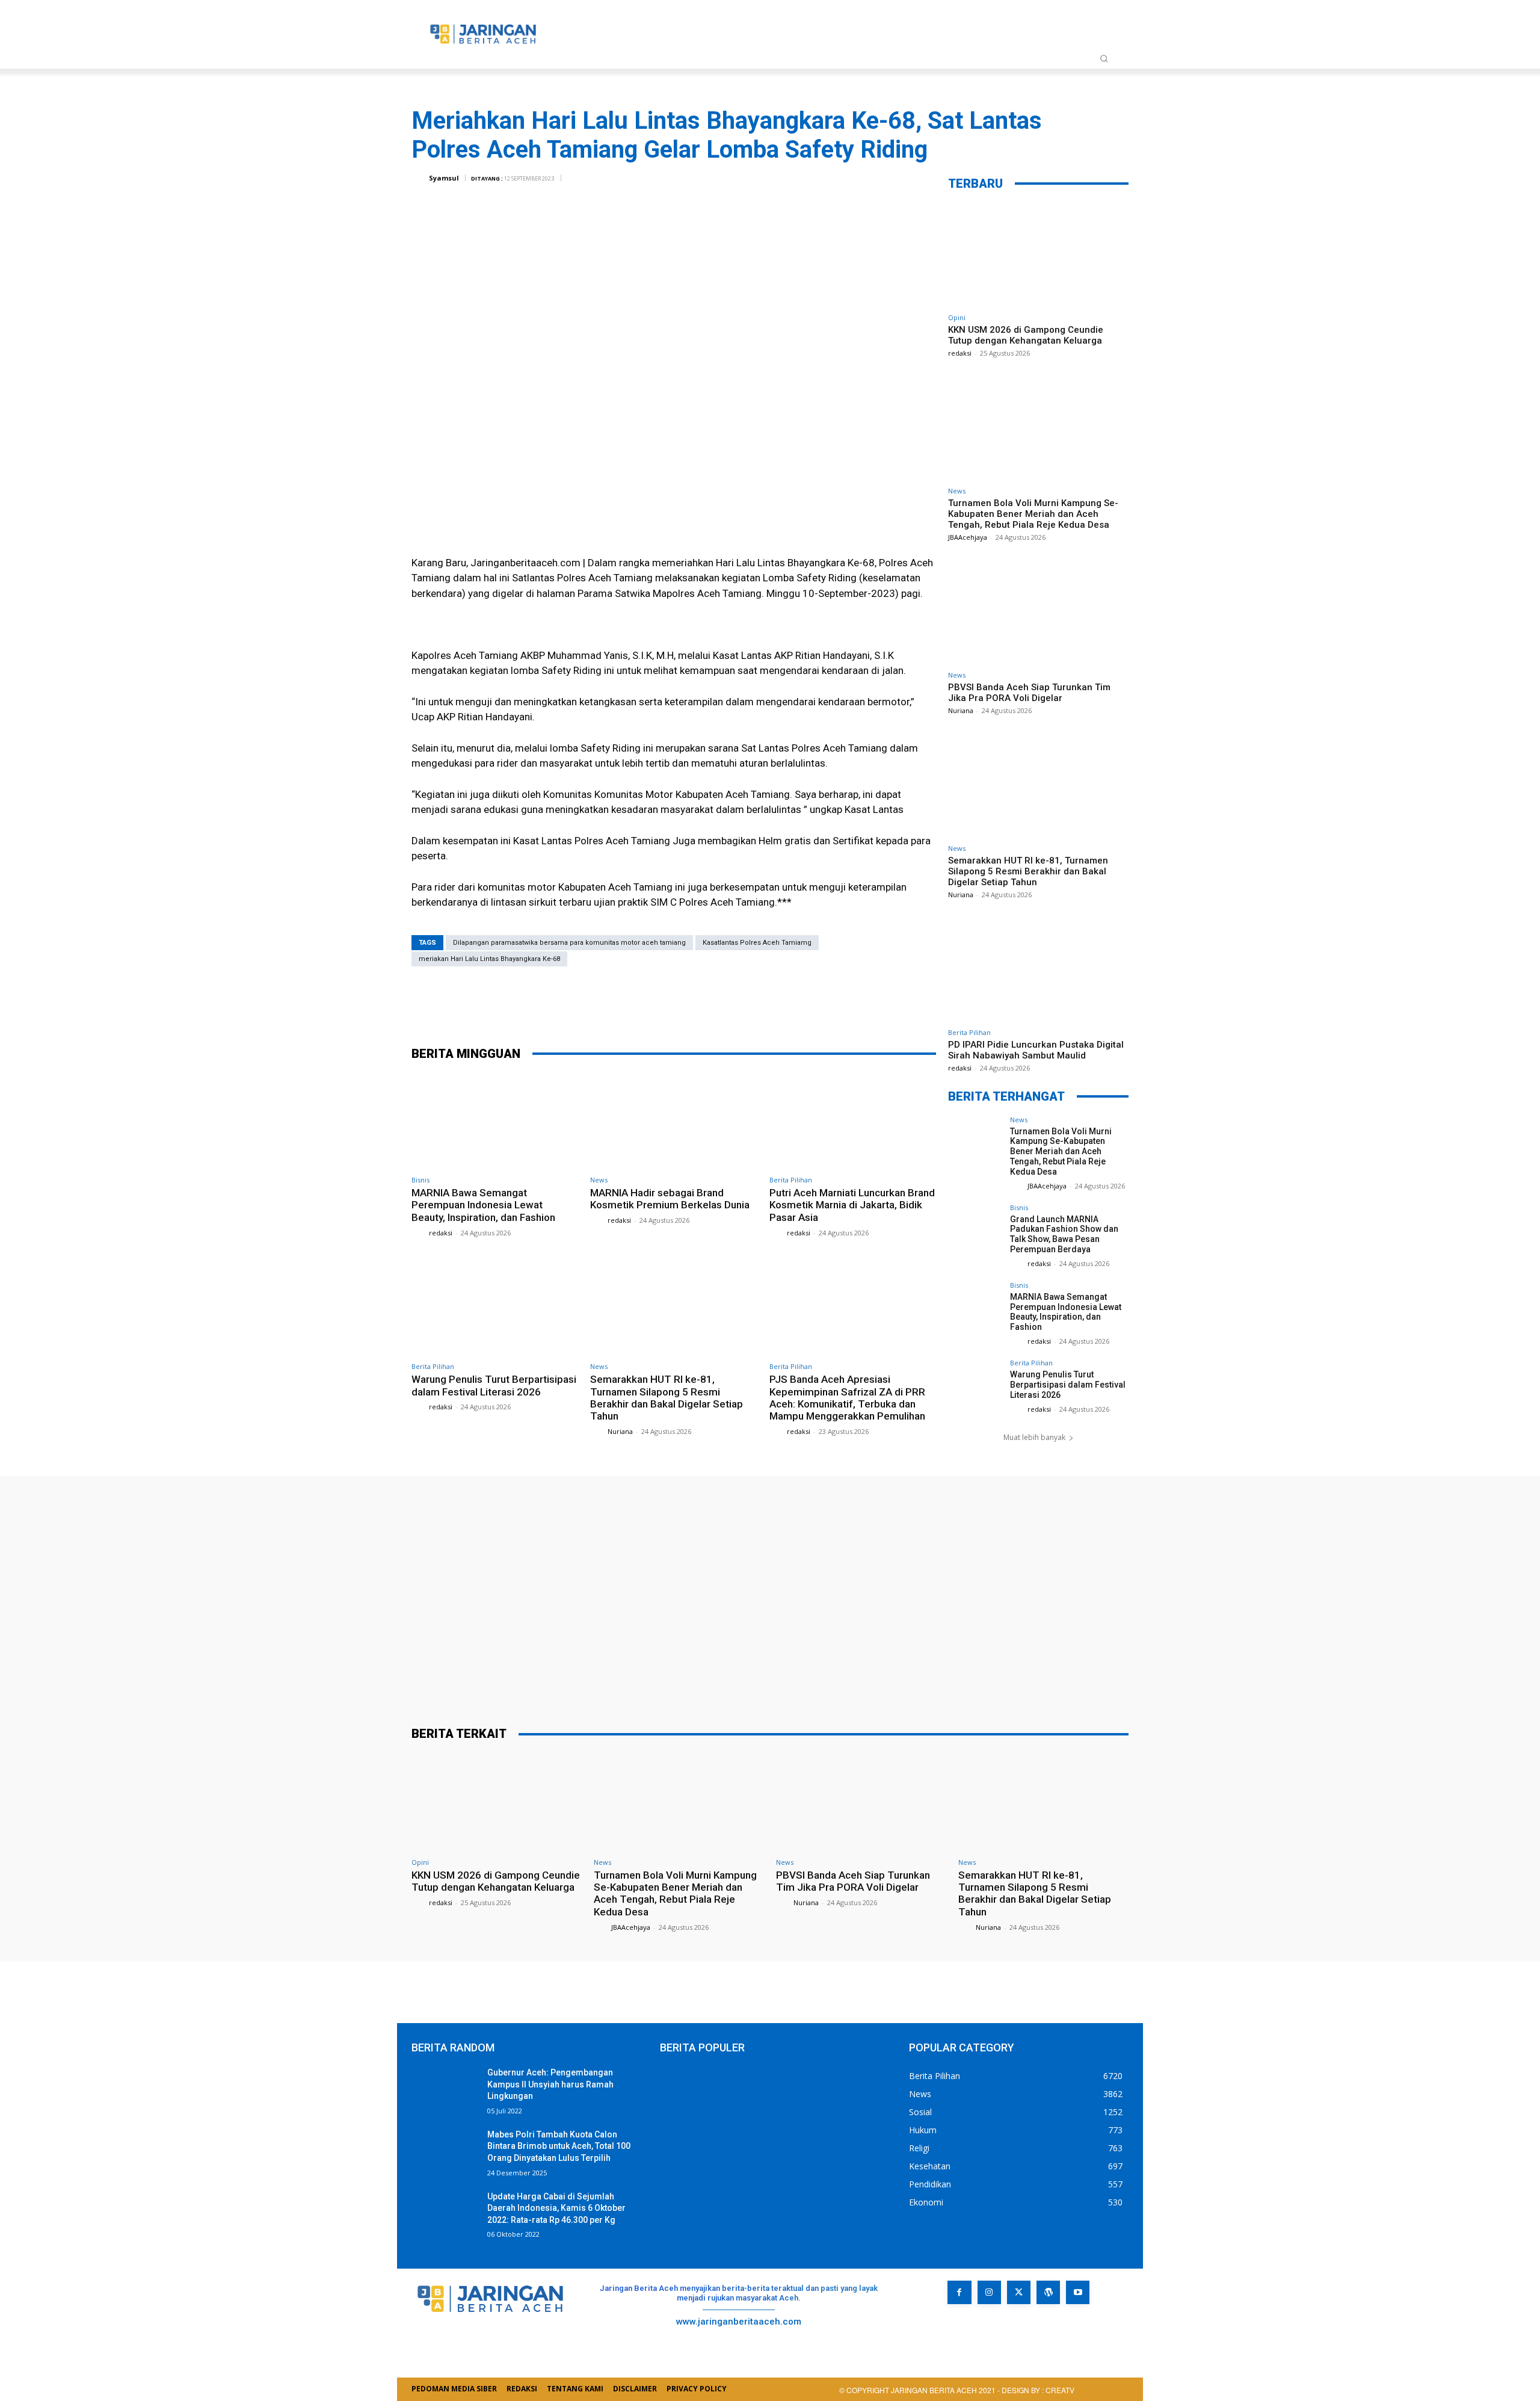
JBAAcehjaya (968, 537)
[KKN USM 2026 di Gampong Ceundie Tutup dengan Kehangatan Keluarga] (1038, 255)
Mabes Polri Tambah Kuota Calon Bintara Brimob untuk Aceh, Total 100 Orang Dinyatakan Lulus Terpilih (559, 2146)
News (599, 1180)
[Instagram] (989, 2292)
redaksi (441, 1233)
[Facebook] (629, 1004)
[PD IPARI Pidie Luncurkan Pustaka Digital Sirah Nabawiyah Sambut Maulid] (1038, 970)
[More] (774, 1004)
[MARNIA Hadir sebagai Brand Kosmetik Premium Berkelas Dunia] (673, 1121)
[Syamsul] (419, 178)
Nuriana (620, 1431)
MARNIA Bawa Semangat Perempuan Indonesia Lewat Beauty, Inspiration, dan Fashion (483, 1205)
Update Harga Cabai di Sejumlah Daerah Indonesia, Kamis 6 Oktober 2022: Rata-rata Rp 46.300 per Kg (556, 2208)
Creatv (973, 2331)
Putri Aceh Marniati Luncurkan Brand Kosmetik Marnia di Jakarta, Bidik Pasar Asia (852, 1205)
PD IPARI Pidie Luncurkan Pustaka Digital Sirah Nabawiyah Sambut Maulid (1036, 1050)
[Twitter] (665, 1004)
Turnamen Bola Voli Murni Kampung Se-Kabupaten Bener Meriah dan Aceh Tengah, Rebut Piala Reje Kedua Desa (1033, 514)
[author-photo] (419, 1232)
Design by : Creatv (1038, 2390)
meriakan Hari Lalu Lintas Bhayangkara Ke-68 (489, 959)
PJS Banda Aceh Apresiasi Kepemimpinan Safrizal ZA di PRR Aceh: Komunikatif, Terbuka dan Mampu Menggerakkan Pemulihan (847, 1398)
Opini (957, 317)
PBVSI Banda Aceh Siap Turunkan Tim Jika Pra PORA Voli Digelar (1029, 693)
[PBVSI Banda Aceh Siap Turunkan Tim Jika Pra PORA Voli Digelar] (1038, 612)
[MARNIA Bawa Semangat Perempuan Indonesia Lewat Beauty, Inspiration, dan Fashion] (495, 1121)
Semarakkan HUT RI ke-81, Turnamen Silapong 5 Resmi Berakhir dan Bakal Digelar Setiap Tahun (667, 1398)
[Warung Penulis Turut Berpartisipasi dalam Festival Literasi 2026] (495, 1308)
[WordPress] (1048, 2292)
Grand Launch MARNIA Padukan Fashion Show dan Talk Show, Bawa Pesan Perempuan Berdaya (1064, 1234)
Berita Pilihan (791, 1180)
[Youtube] (1078, 2292)
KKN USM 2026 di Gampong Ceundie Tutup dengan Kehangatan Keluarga (1026, 335)
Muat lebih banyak (1034, 1437)
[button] (1104, 58)
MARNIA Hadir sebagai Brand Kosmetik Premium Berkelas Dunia (670, 1199)
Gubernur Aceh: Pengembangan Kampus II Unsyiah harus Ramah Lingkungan (550, 2084)
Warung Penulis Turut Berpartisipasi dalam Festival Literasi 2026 (494, 1385)
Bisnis (420, 1180)
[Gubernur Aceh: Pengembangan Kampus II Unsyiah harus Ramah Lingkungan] (445, 2090)
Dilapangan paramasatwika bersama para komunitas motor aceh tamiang (569, 943)
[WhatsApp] (737, 1004)
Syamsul (444, 178)
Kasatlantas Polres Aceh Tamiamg (757, 943)
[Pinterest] (701, 1004)
